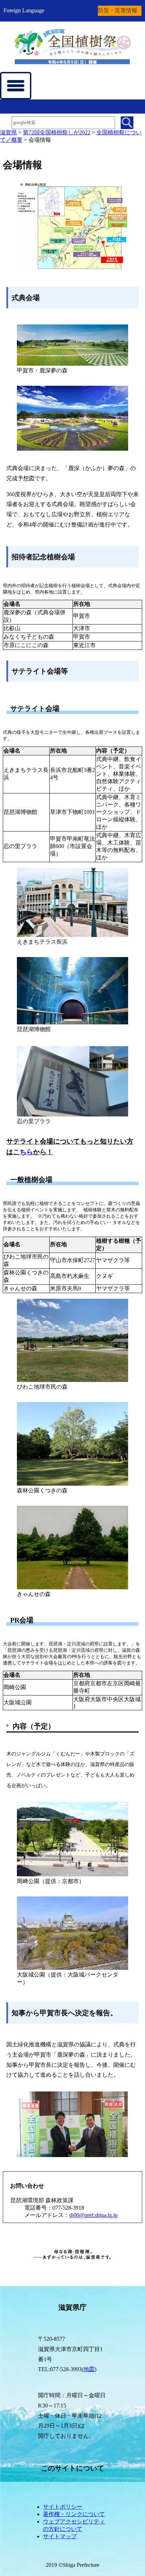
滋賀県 (8, 132)
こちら (23, 1152)
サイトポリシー (63, 2507)
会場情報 (40, 140)
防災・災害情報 (118, 10)
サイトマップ (60, 2536)
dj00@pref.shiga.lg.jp (93, 2215)
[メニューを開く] (16, 86)
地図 (89, 2369)
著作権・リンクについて (74, 2514)
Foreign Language (24, 10)
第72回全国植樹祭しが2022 (57, 132)
